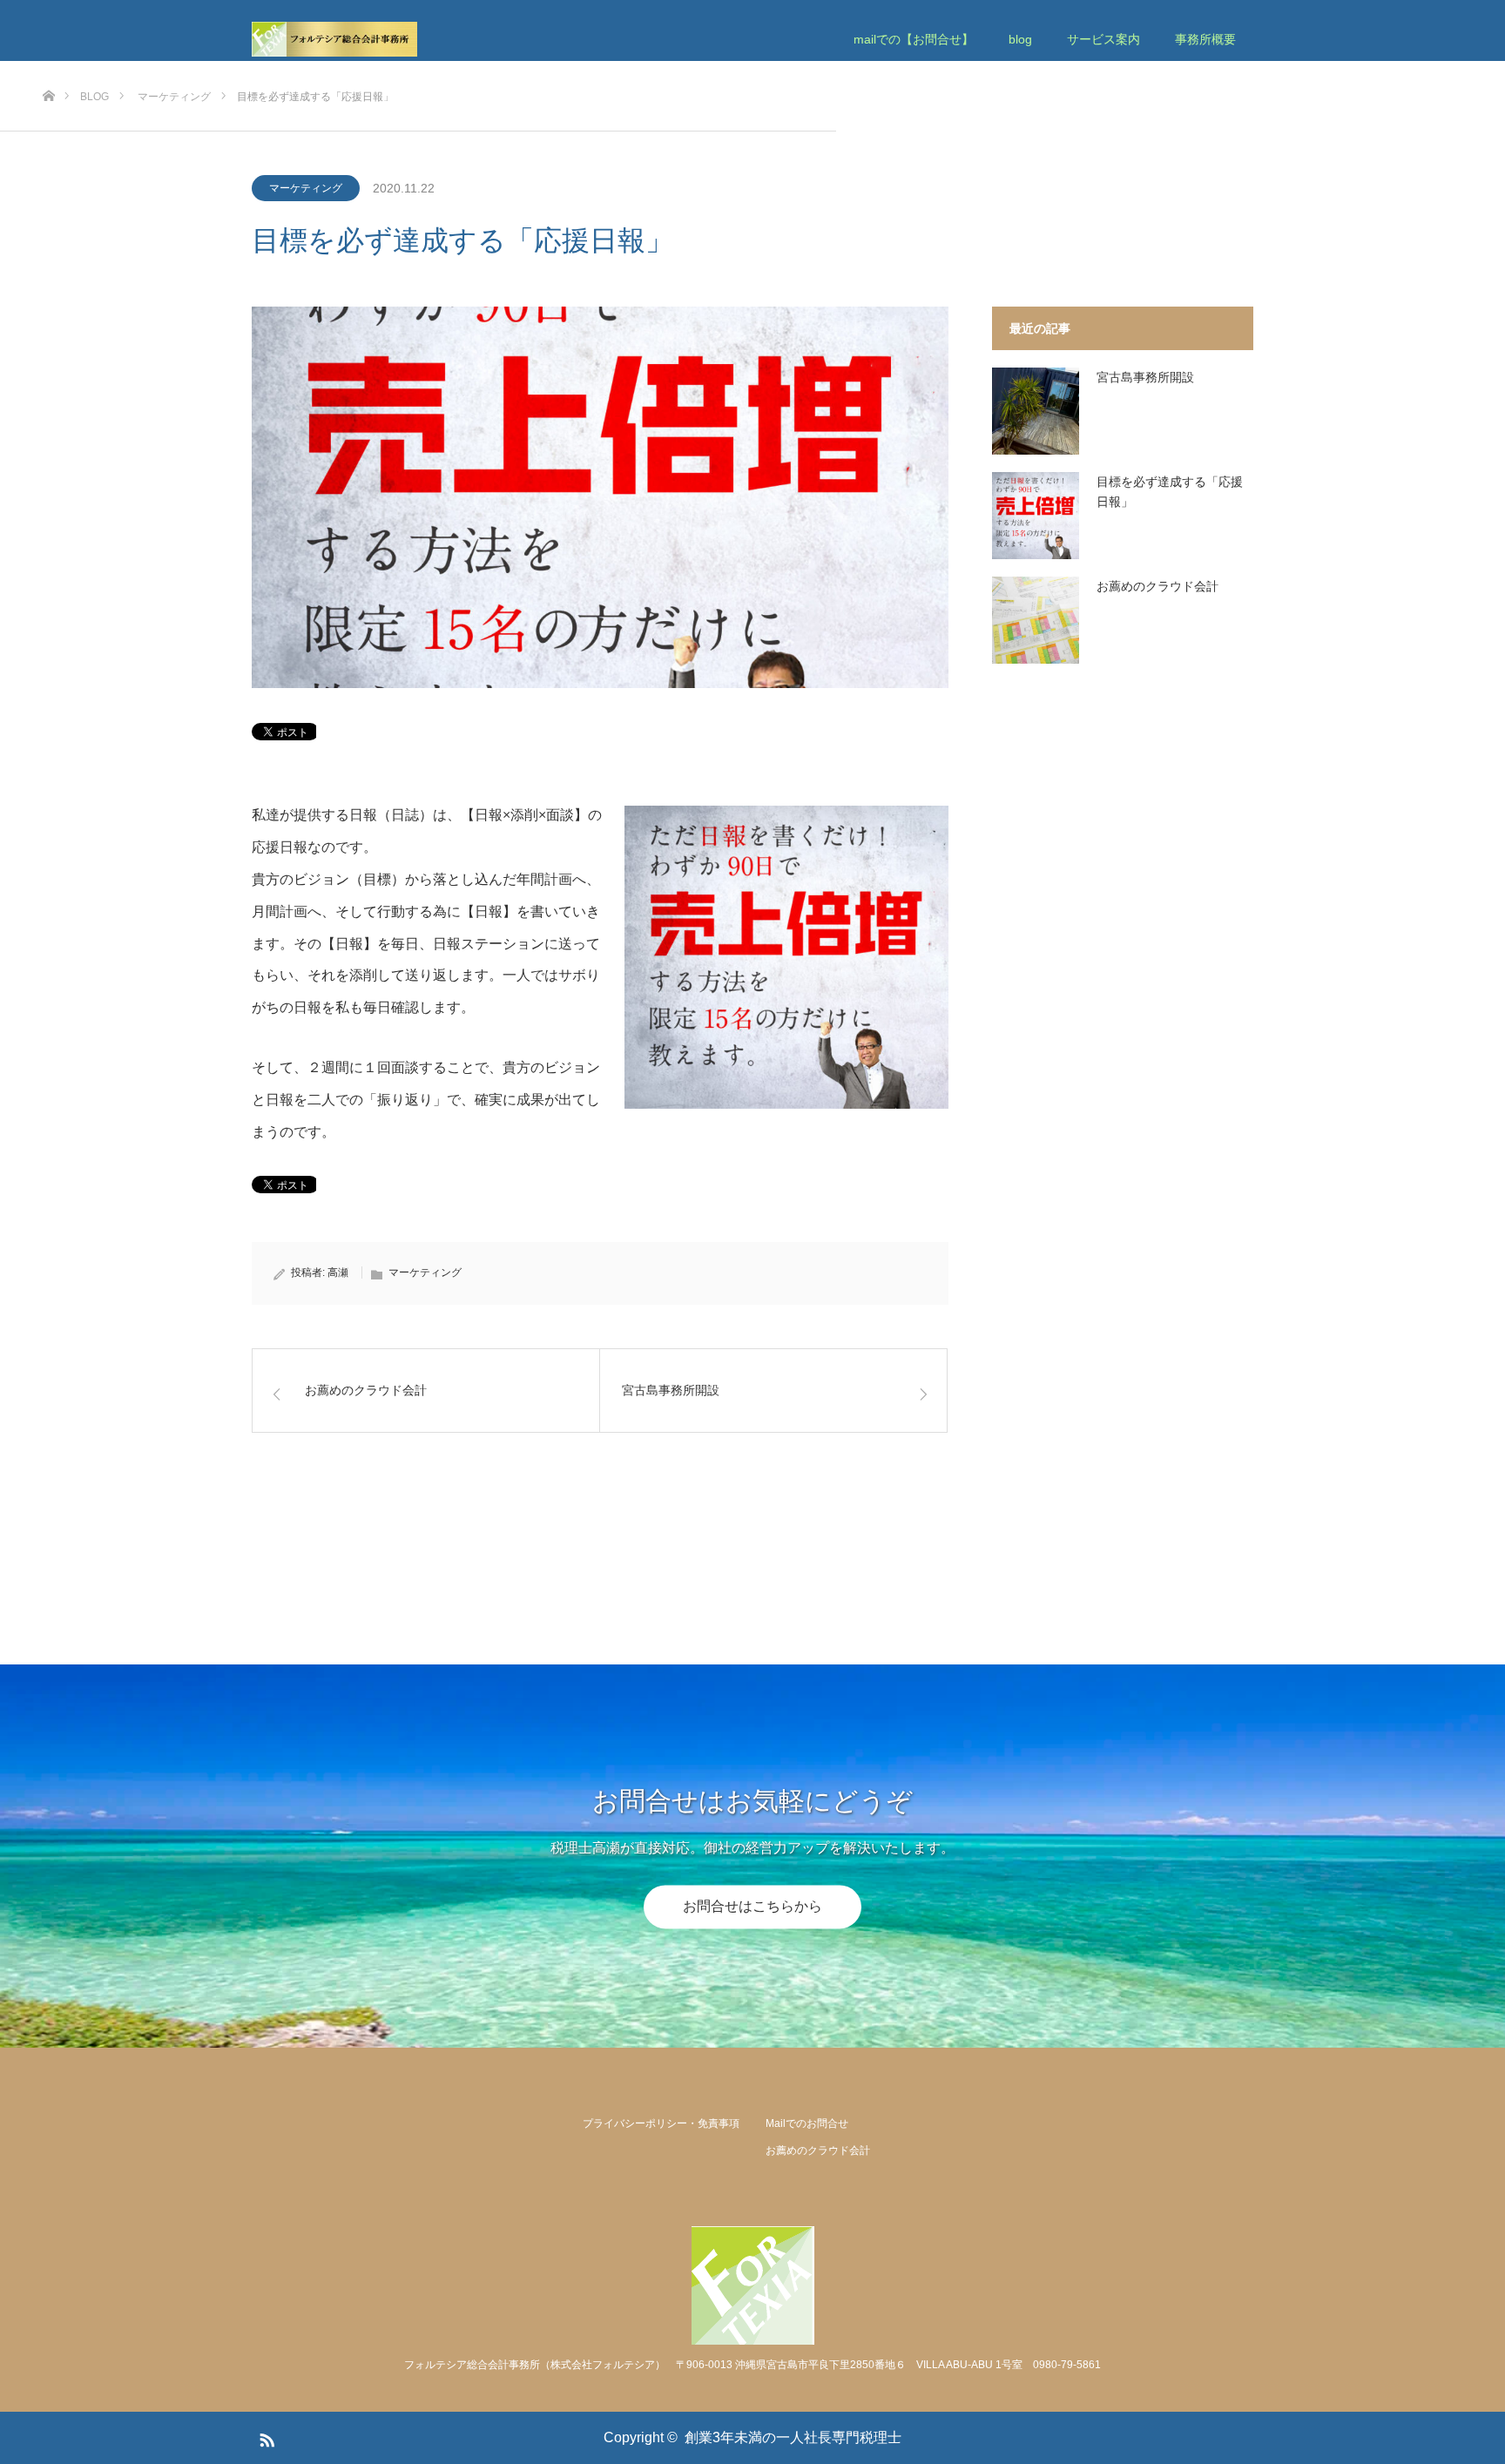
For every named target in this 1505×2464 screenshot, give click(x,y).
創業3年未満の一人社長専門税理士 (793, 2437)
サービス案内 (1103, 39)
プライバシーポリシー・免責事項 (661, 2123)
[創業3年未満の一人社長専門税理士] (417, 39)
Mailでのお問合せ (807, 2123)
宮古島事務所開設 (1145, 377)
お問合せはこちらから (752, 1907)
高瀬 (338, 1273)
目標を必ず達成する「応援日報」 (1170, 491)
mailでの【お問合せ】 (914, 39)
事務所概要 (1205, 39)
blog (1020, 39)
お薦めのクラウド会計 (1157, 586)
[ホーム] (48, 68)
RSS (265, 2437)
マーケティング (306, 188)
